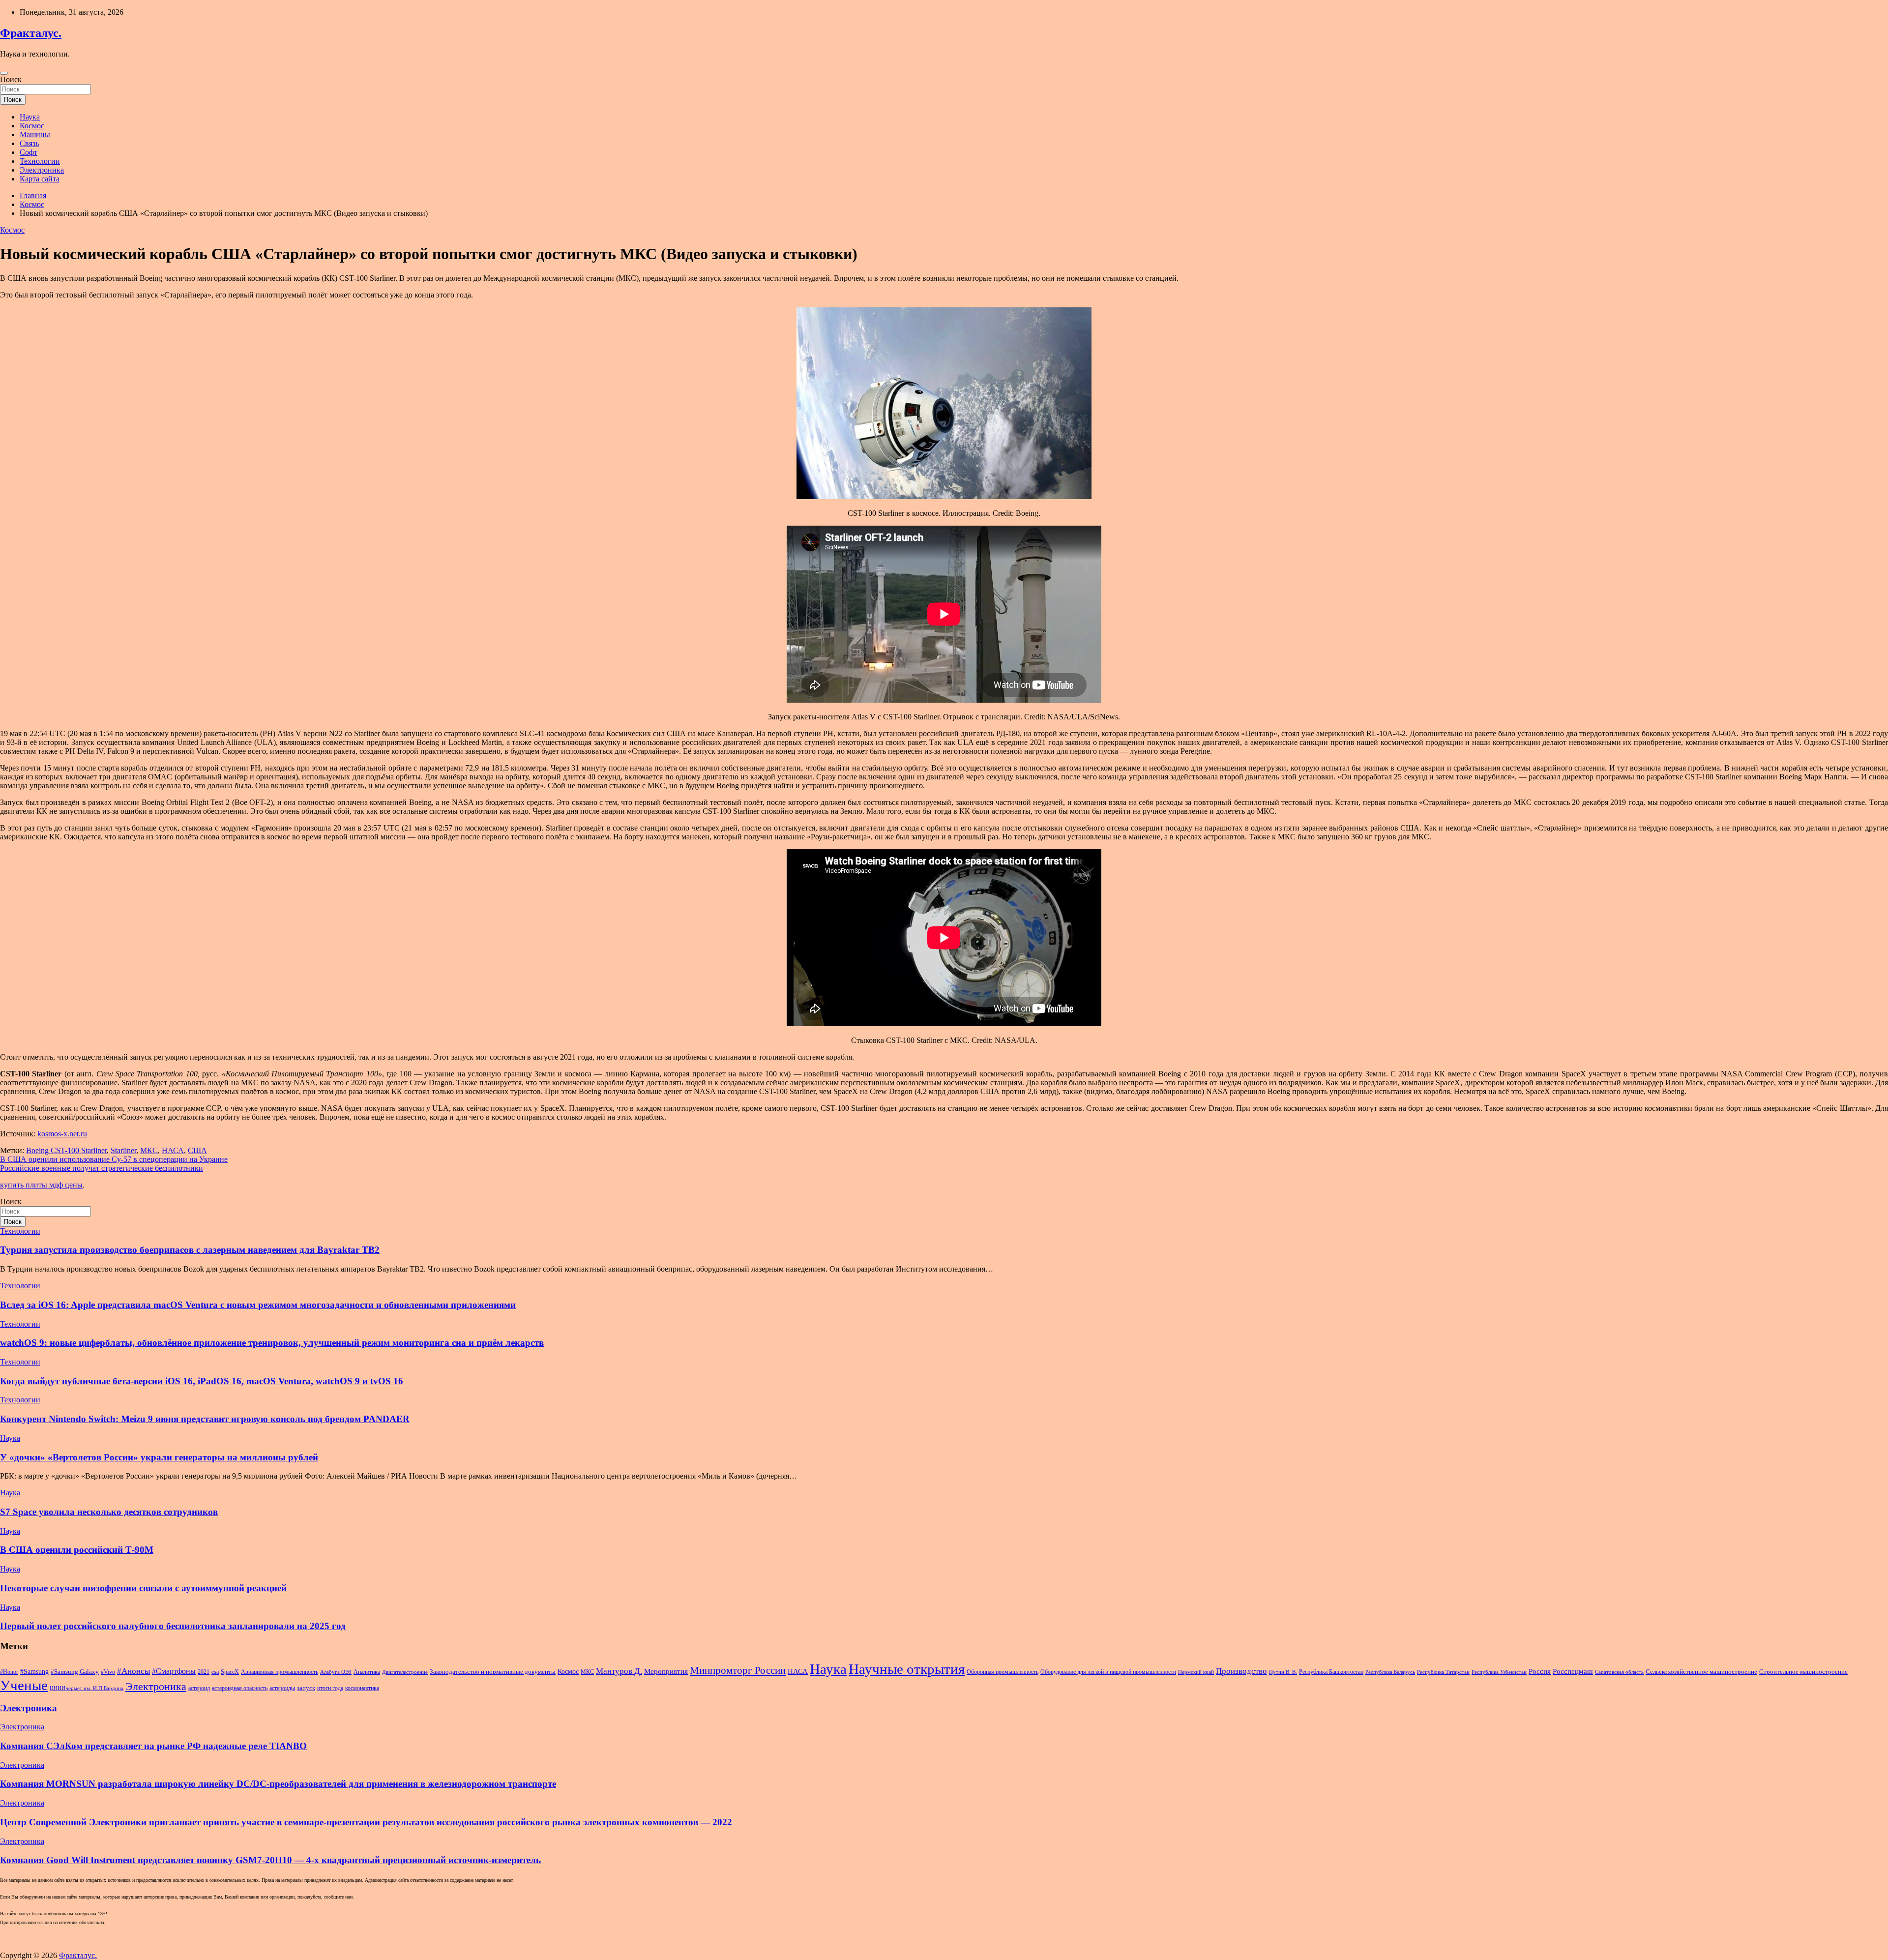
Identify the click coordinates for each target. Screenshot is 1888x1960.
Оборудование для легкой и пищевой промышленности (1108, 1672)
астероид (199, 1688)
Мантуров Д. (619, 1671)
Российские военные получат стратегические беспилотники (102, 1168)
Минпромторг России (738, 1670)
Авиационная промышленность (280, 1672)
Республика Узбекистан (1499, 1672)
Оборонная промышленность (1003, 1672)
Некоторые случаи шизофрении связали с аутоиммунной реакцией (143, 1588)
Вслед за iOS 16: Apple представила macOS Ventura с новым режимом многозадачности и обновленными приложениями (258, 1305)
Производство (1241, 1671)
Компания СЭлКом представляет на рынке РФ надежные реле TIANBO (153, 1746)
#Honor (9, 1672)
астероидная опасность (240, 1688)
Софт (29, 152)
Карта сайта (40, 179)
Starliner (123, 1150)
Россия (1540, 1671)
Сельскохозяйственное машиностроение (1701, 1672)
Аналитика (367, 1672)
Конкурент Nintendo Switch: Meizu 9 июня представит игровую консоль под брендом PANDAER (205, 1419)
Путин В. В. (1283, 1672)
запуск (306, 1688)
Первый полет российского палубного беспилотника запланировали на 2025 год (173, 1626)
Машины (35, 134)
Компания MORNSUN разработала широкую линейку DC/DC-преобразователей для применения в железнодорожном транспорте (278, 1784)
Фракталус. (31, 33)
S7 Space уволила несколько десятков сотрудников (109, 1512)
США (197, 1150)
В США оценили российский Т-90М (77, 1550)
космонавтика (362, 1688)
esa (215, 1672)
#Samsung (34, 1671)
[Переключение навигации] (4, 73)
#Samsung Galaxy (75, 1672)
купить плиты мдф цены (41, 1185)
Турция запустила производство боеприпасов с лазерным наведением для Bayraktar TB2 (190, 1250)
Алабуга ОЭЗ (336, 1672)
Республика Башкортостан (1331, 1672)
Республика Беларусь (1390, 1672)
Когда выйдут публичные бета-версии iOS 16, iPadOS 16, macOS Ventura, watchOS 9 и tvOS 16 (202, 1381)
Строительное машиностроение (1803, 1672)
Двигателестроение (405, 1672)
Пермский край (1196, 1672)
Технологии (40, 161)
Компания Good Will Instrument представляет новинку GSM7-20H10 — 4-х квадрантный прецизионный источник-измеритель (270, 1860)
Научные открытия (907, 1669)
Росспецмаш (1573, 1671)
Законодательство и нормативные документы (493, 1672)
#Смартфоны (174, 1671)
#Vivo (108, 1672)
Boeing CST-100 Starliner (66, 1150)
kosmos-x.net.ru (62, 1134)
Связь (29, 143)
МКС (149, 1150)
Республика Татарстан (1443, 1672)
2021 (204, 1672)
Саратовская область (1619, 1672)
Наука (30, 117)
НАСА (173, 1150)
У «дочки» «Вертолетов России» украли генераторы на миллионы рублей (159, 1457)
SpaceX (230, 1672)
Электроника (42, 170)
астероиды (282, 1688)
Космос (32, 126)
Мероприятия (666, 1671)
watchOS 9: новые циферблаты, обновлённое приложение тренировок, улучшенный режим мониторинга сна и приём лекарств (272, 1343)
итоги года (330, 1688)
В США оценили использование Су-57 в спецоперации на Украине (114, 1159)
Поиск (11, 79)
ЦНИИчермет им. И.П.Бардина (87, 1688)
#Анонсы (133, 1671)
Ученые (24, 1685)
